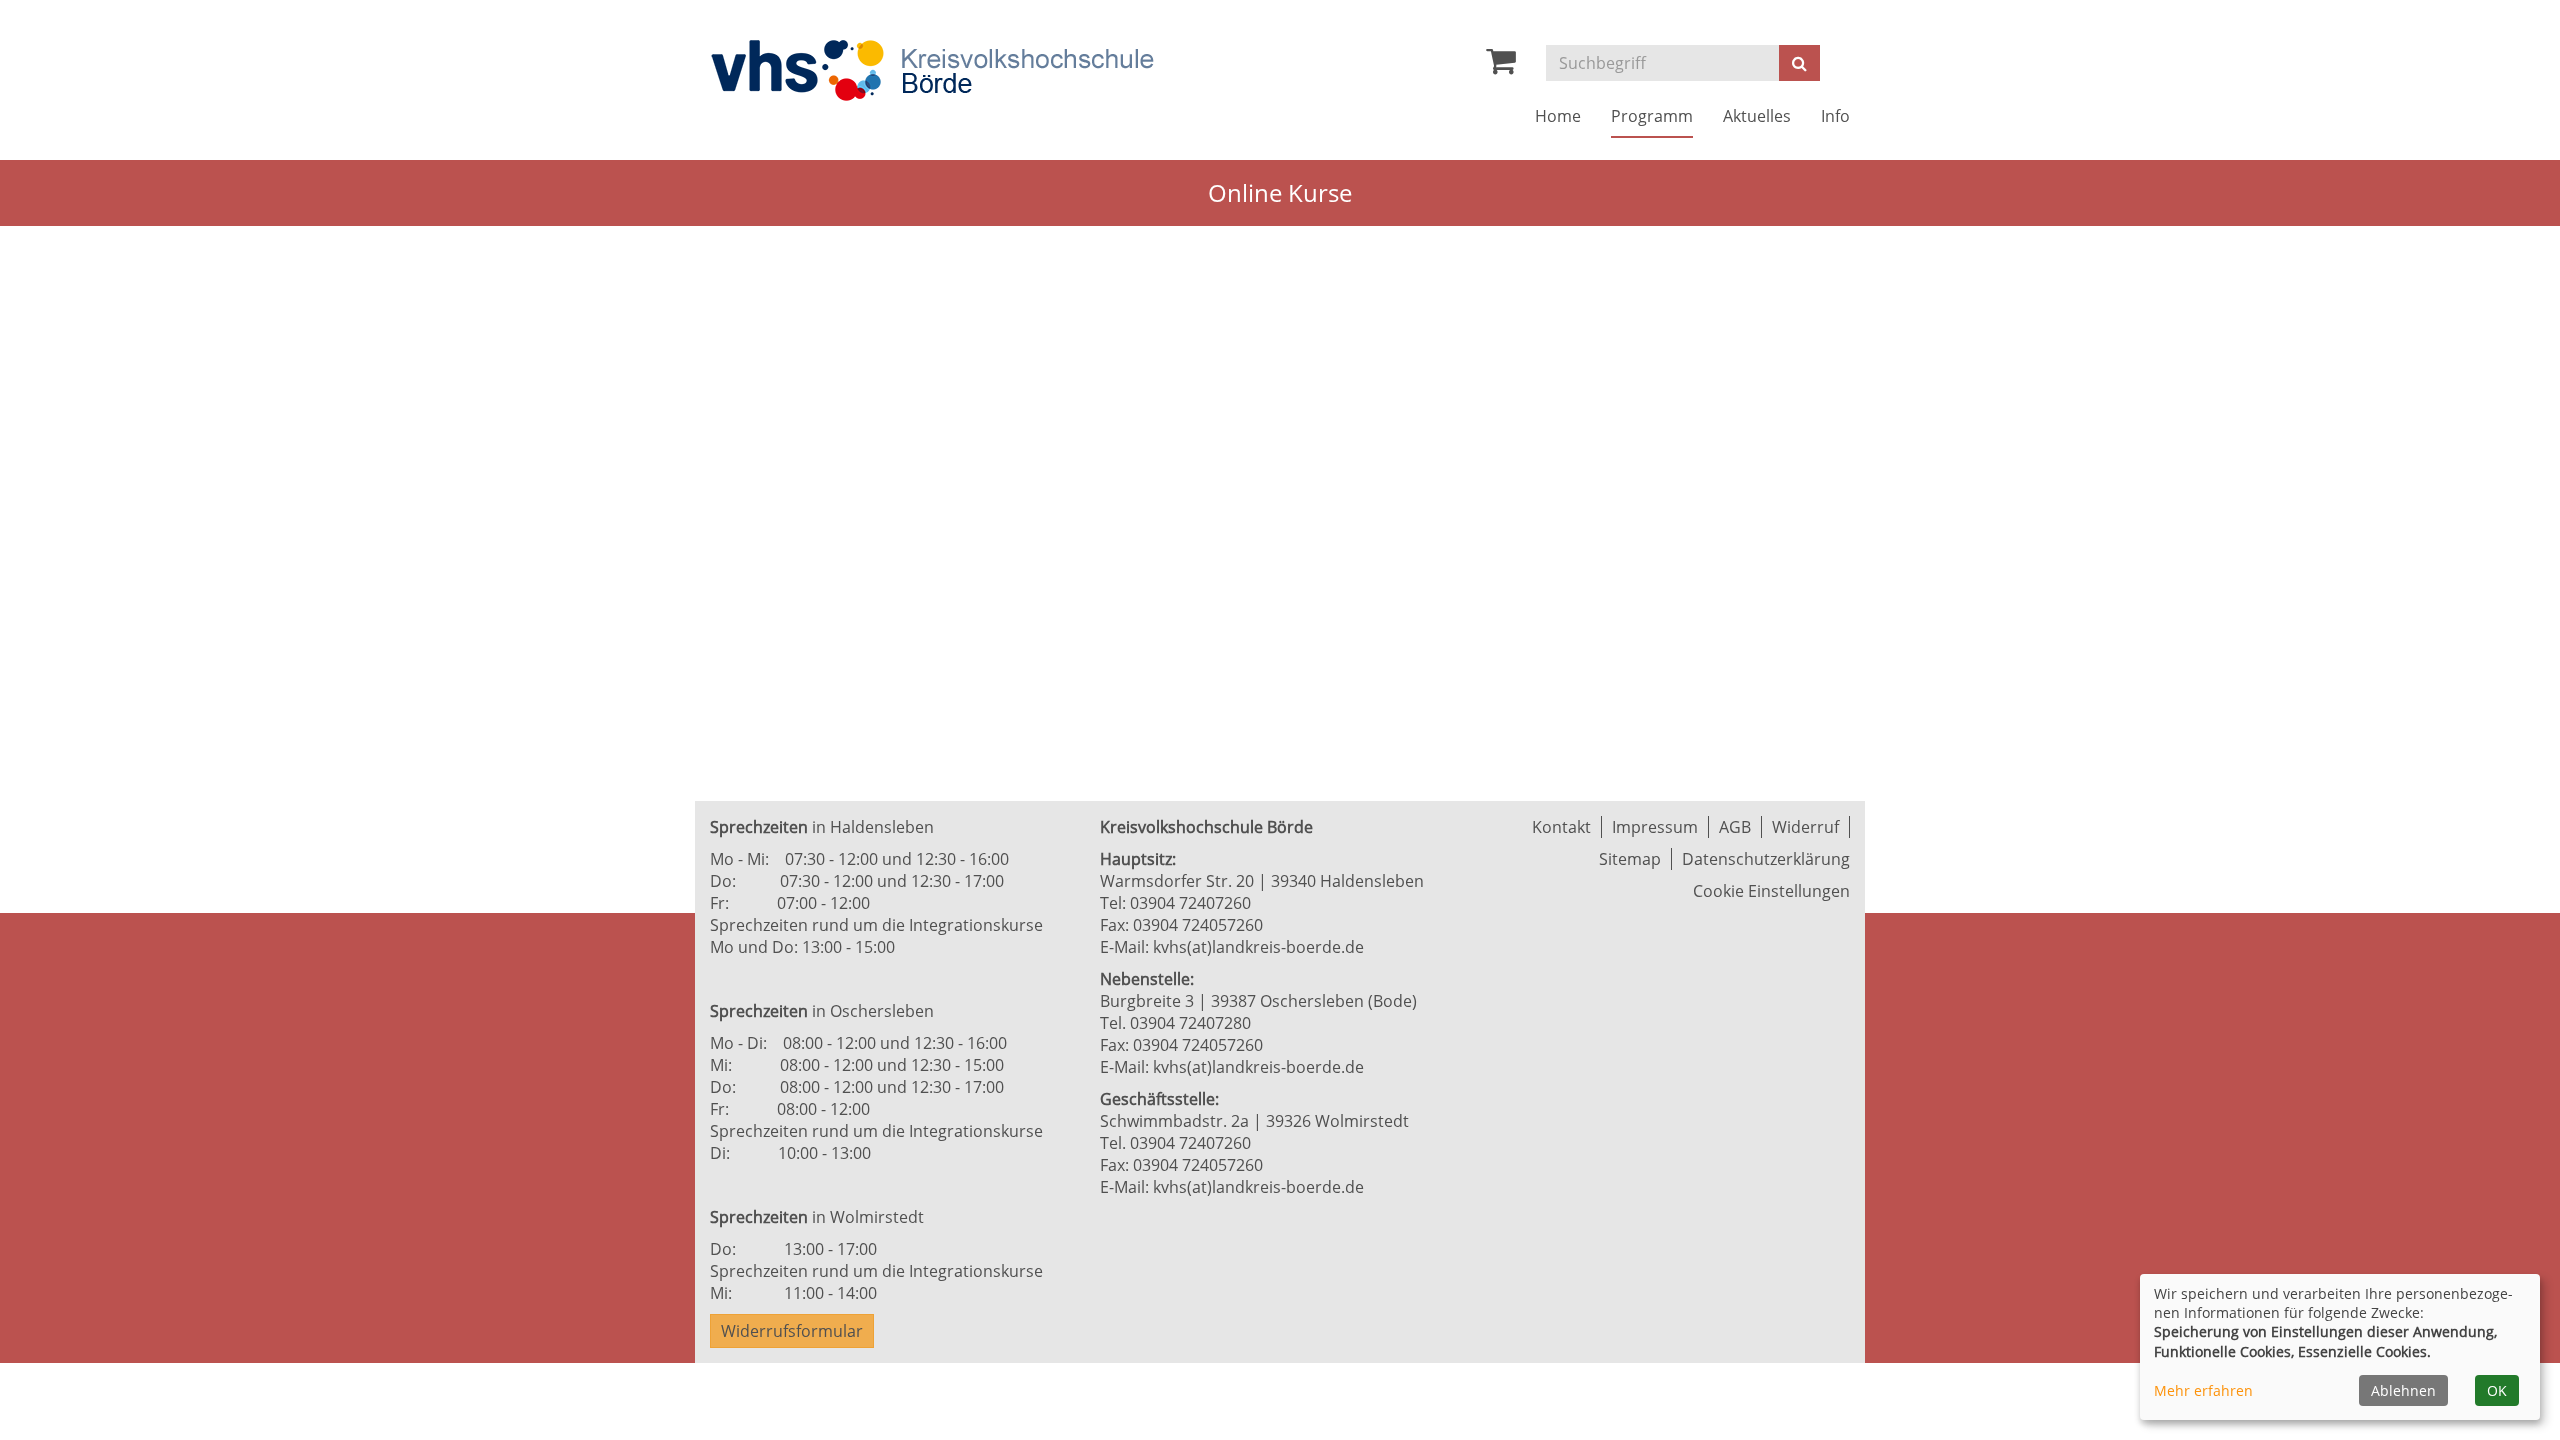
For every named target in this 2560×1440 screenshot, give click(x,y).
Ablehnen (2403, 1390)
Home (1558, 116)
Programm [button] (1652, 116)
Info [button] (1835, 116)
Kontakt (1561, 827)
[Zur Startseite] (932, 70)
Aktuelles (1757, 116)
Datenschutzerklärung (1766, 859)
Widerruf (1805, 827)
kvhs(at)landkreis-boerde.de (1258, 947)
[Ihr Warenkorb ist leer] (1501, 66)
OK (2497, 1390)
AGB (1735, 827)
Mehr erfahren (2203, 1390)
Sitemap (1630, 859)
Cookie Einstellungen (1771, 891)
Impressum (1655, 827)
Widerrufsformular (792, 1331)
